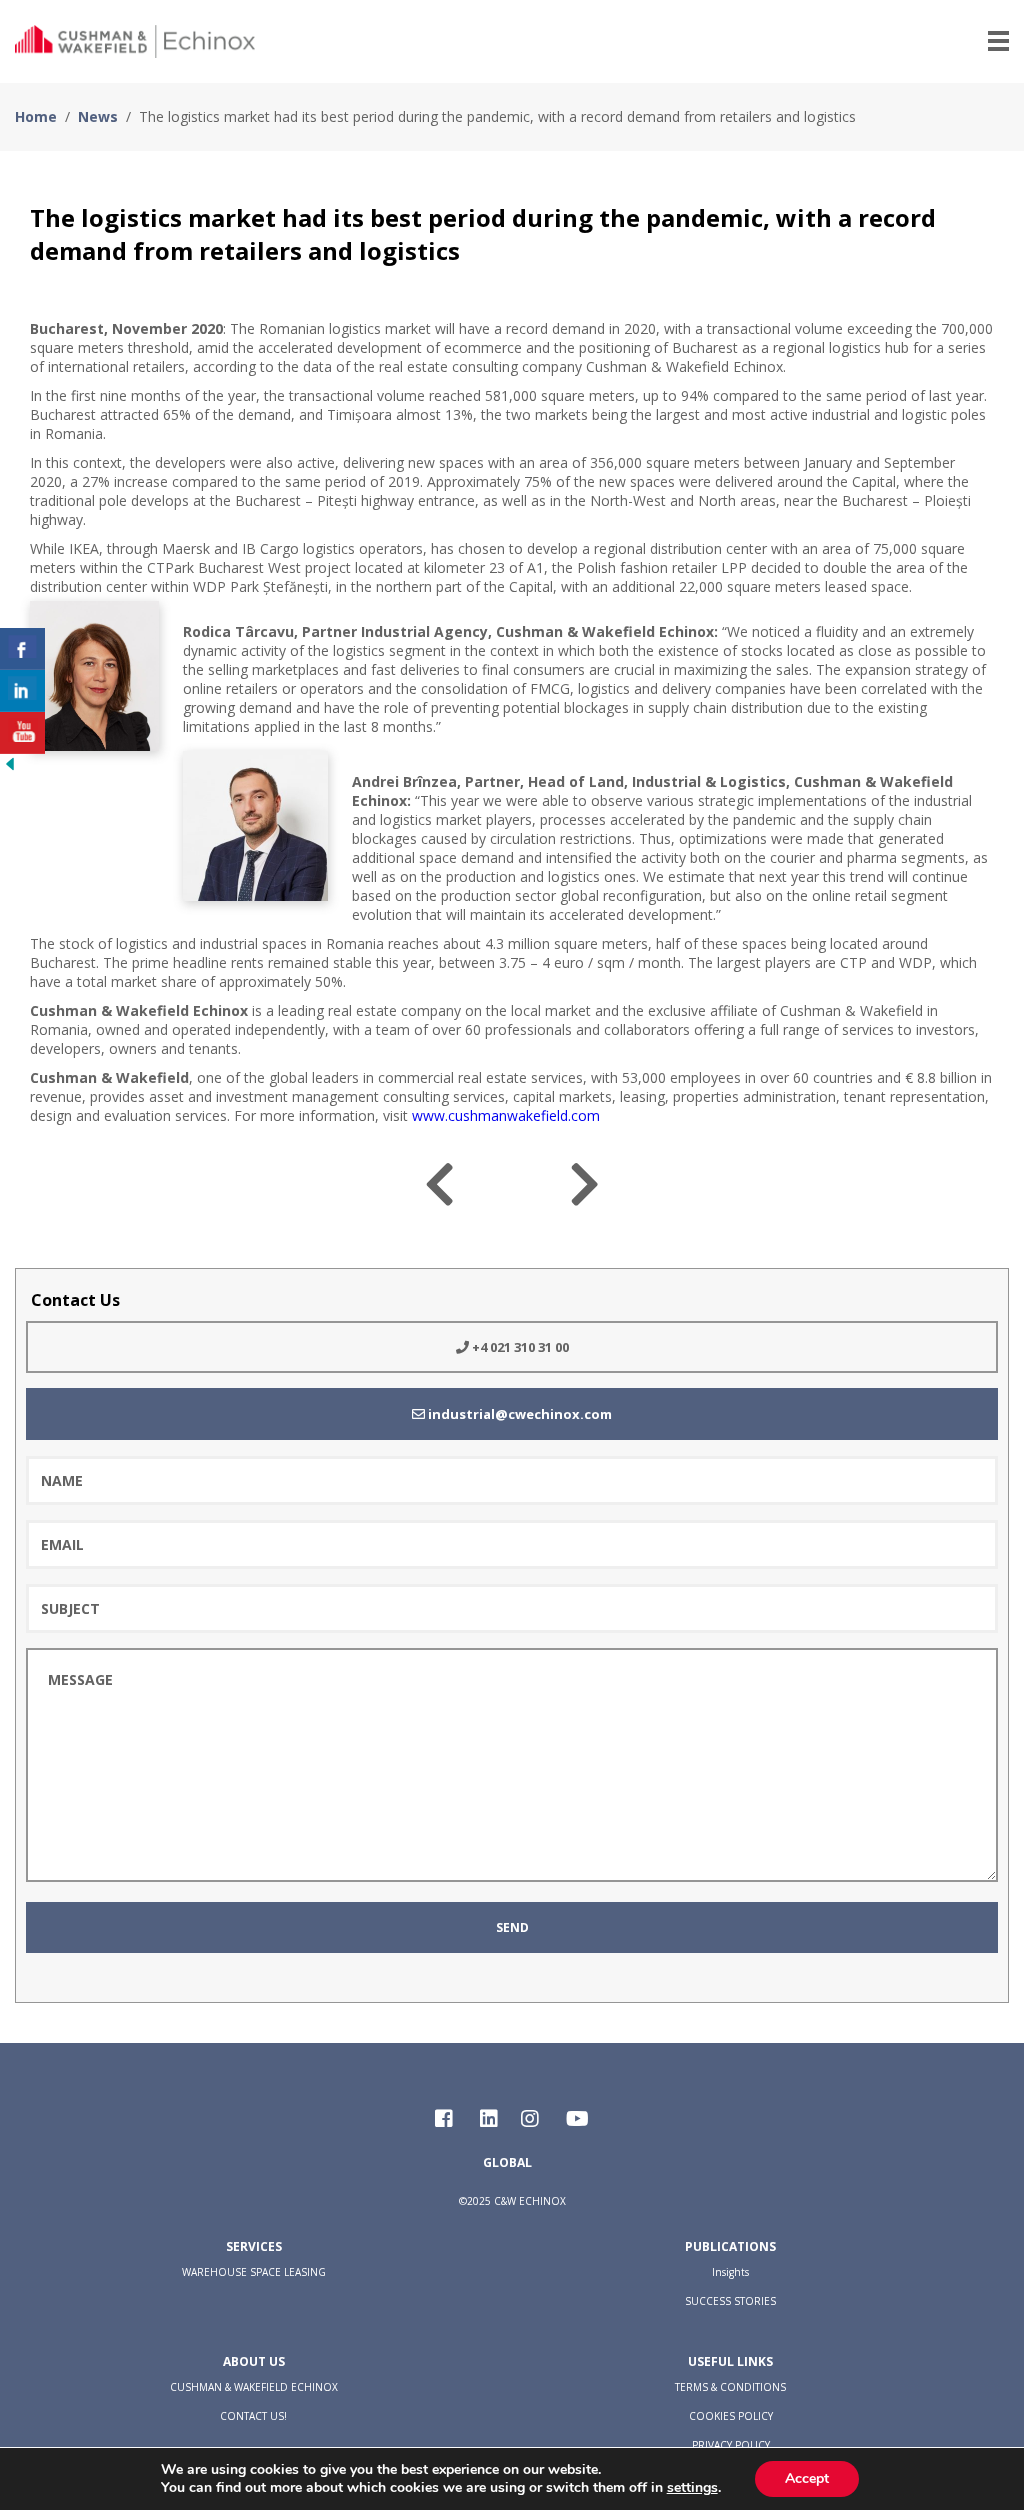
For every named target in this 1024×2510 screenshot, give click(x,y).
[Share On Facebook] (22, 649)
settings (692, 2488)
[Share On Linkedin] (22, 691)
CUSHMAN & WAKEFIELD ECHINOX (254, 2387)
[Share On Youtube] (22, 733)
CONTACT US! (253, 2416)
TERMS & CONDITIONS (730, 2387)
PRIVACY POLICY (731, 2445)
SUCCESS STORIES (730, 2301)
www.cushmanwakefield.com (506, 1115)
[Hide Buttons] (10, 768)
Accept (807, 2478)
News (98, 116)
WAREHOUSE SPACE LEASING (254, 2272)
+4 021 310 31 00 (519, 1347)
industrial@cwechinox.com (518, 1414)
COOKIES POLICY (731, 2416)
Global (507, 2162)
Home (36, 116)
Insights (730, 2272)
